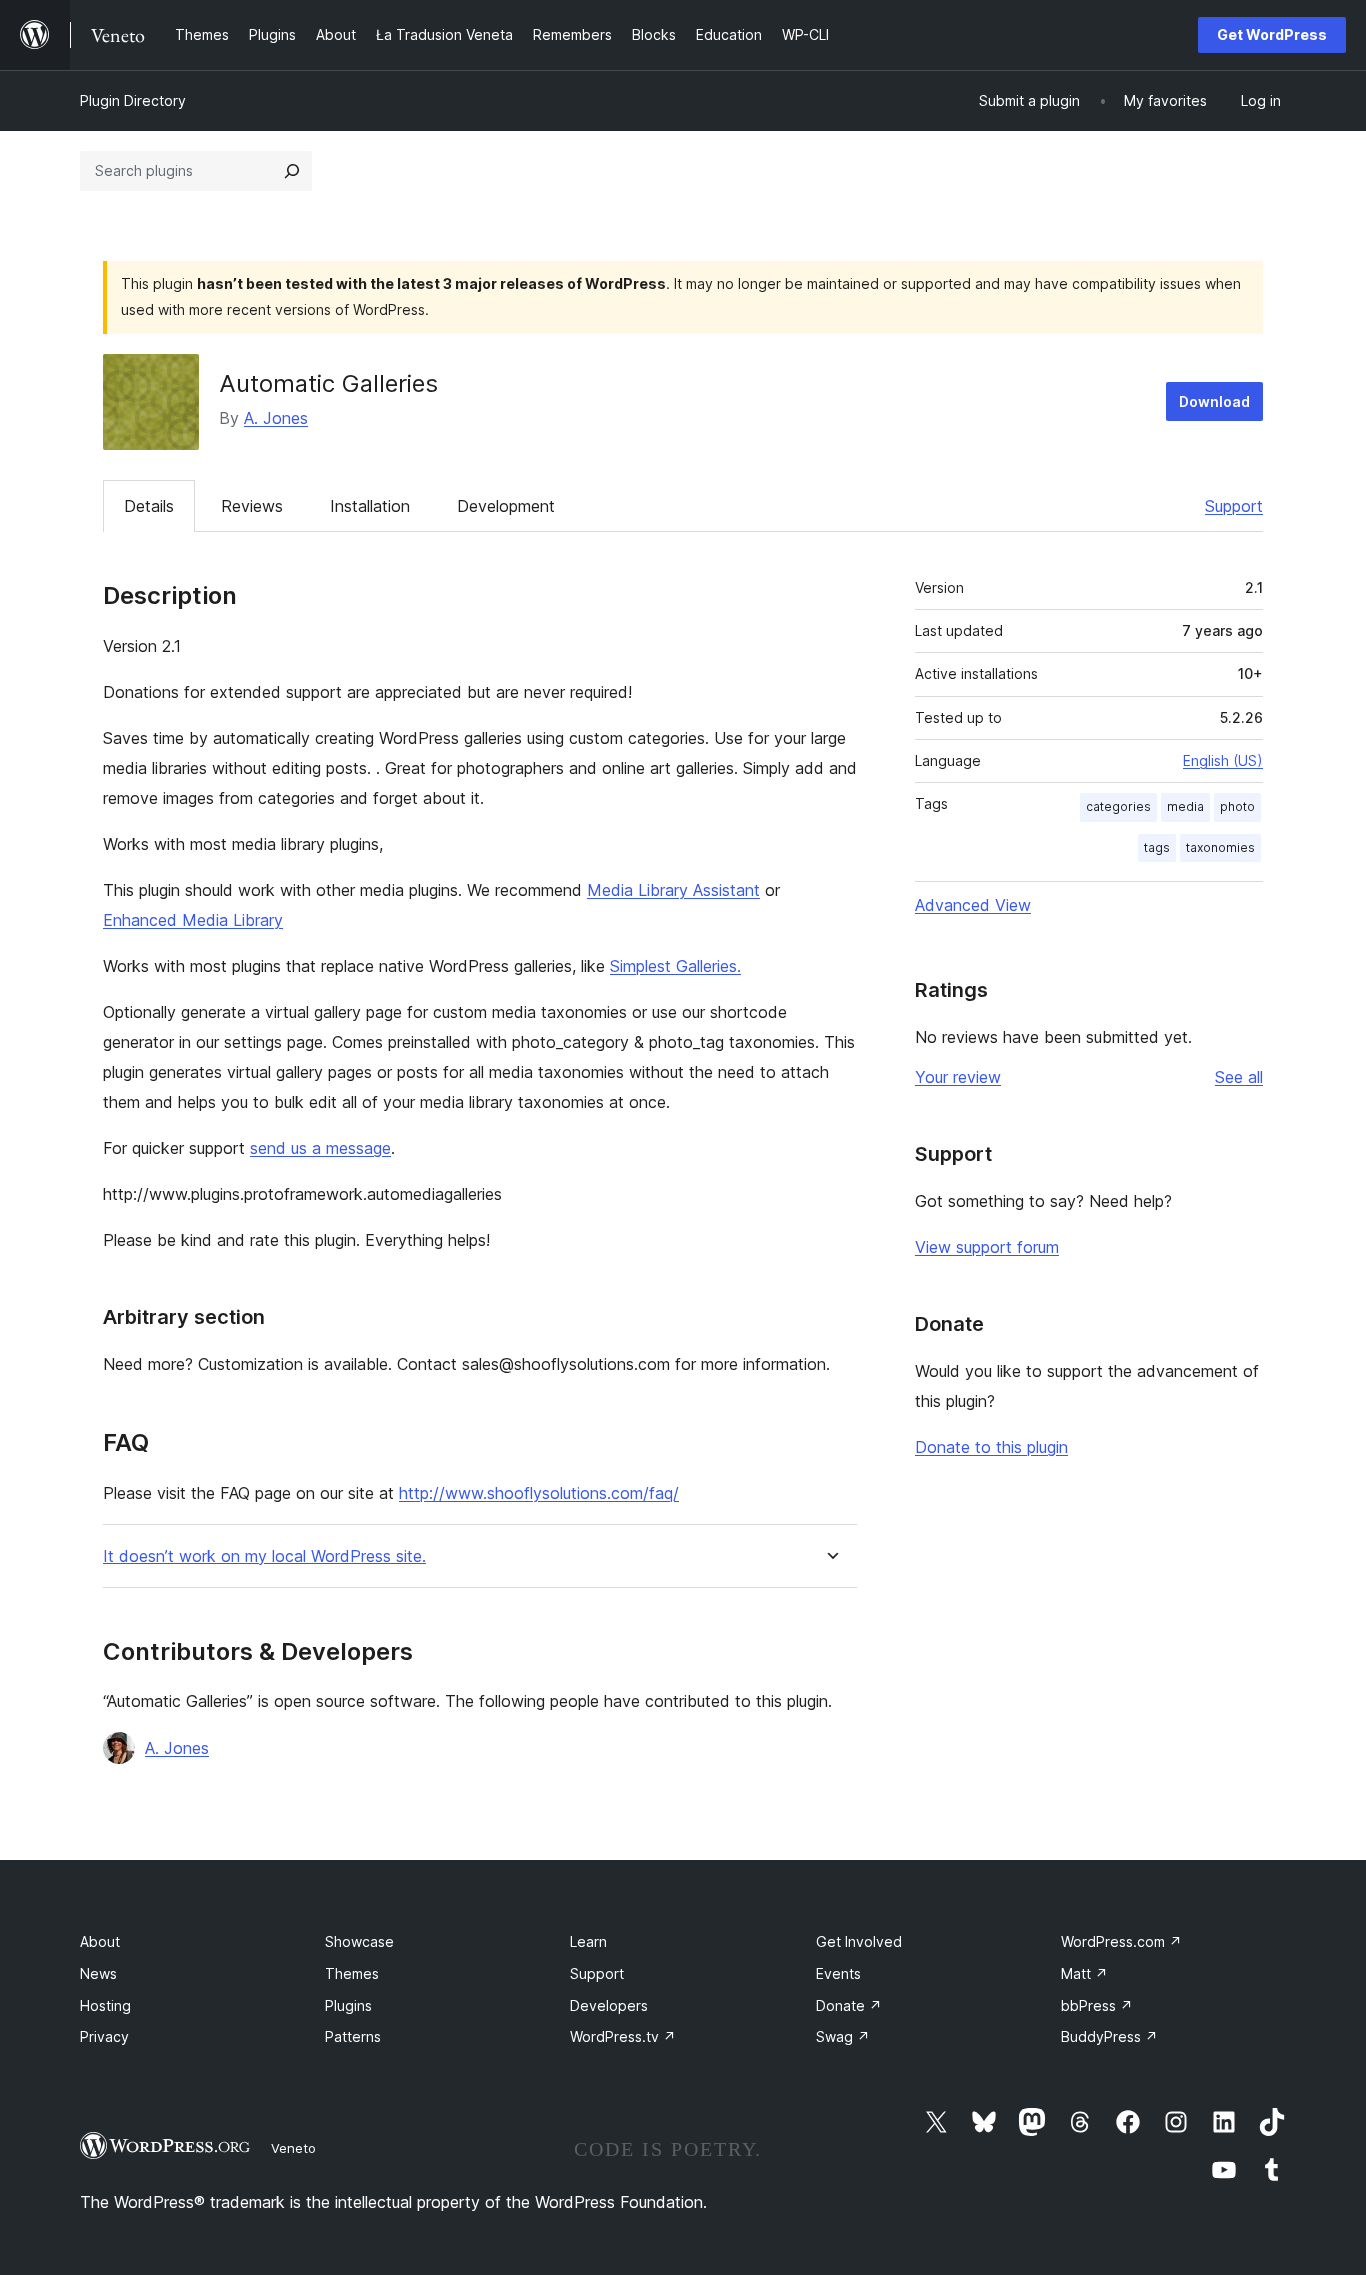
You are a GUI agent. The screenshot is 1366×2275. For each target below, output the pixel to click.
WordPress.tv (623, 2036)
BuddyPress (1109, 2036)
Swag (843, 2036)
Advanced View (973, 905)
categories (1118, 806)
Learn (588, 1941)
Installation (370, 506)
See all (1239, 1077)
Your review (958, 1077)
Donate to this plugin (991, 1447)
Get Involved (859, 1941)
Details (149, 506)
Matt (1084, 1973)
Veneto (293, 2148)
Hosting (105, 2005)
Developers (609, 2005)
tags (1157, 847)
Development (506, 506)
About (100, 1941)
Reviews (252, 506)
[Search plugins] (292, 171)
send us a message (320, 1148)
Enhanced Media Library (193, 920)
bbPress (1097, 2005)
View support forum (987, 1247)
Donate (849, 2005)
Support (1234, 506)
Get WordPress (1272, 34)
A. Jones (276, 418)
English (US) (1223, 760)
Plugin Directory (133, 100)
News (98, 1973)
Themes (352, 1973)
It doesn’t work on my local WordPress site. (264, 1556)
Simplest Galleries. (675, 966)
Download (1214, 401)
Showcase (359, 1941)
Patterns (353, 2036)
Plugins (348, 2005)
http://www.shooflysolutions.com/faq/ (539, 1493)
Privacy (104, 2036)
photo (1237, 806)
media (1185, 806)
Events (838, 1973)
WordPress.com (1121, 1941)
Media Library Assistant (673, 890)
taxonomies (1220, 847)
